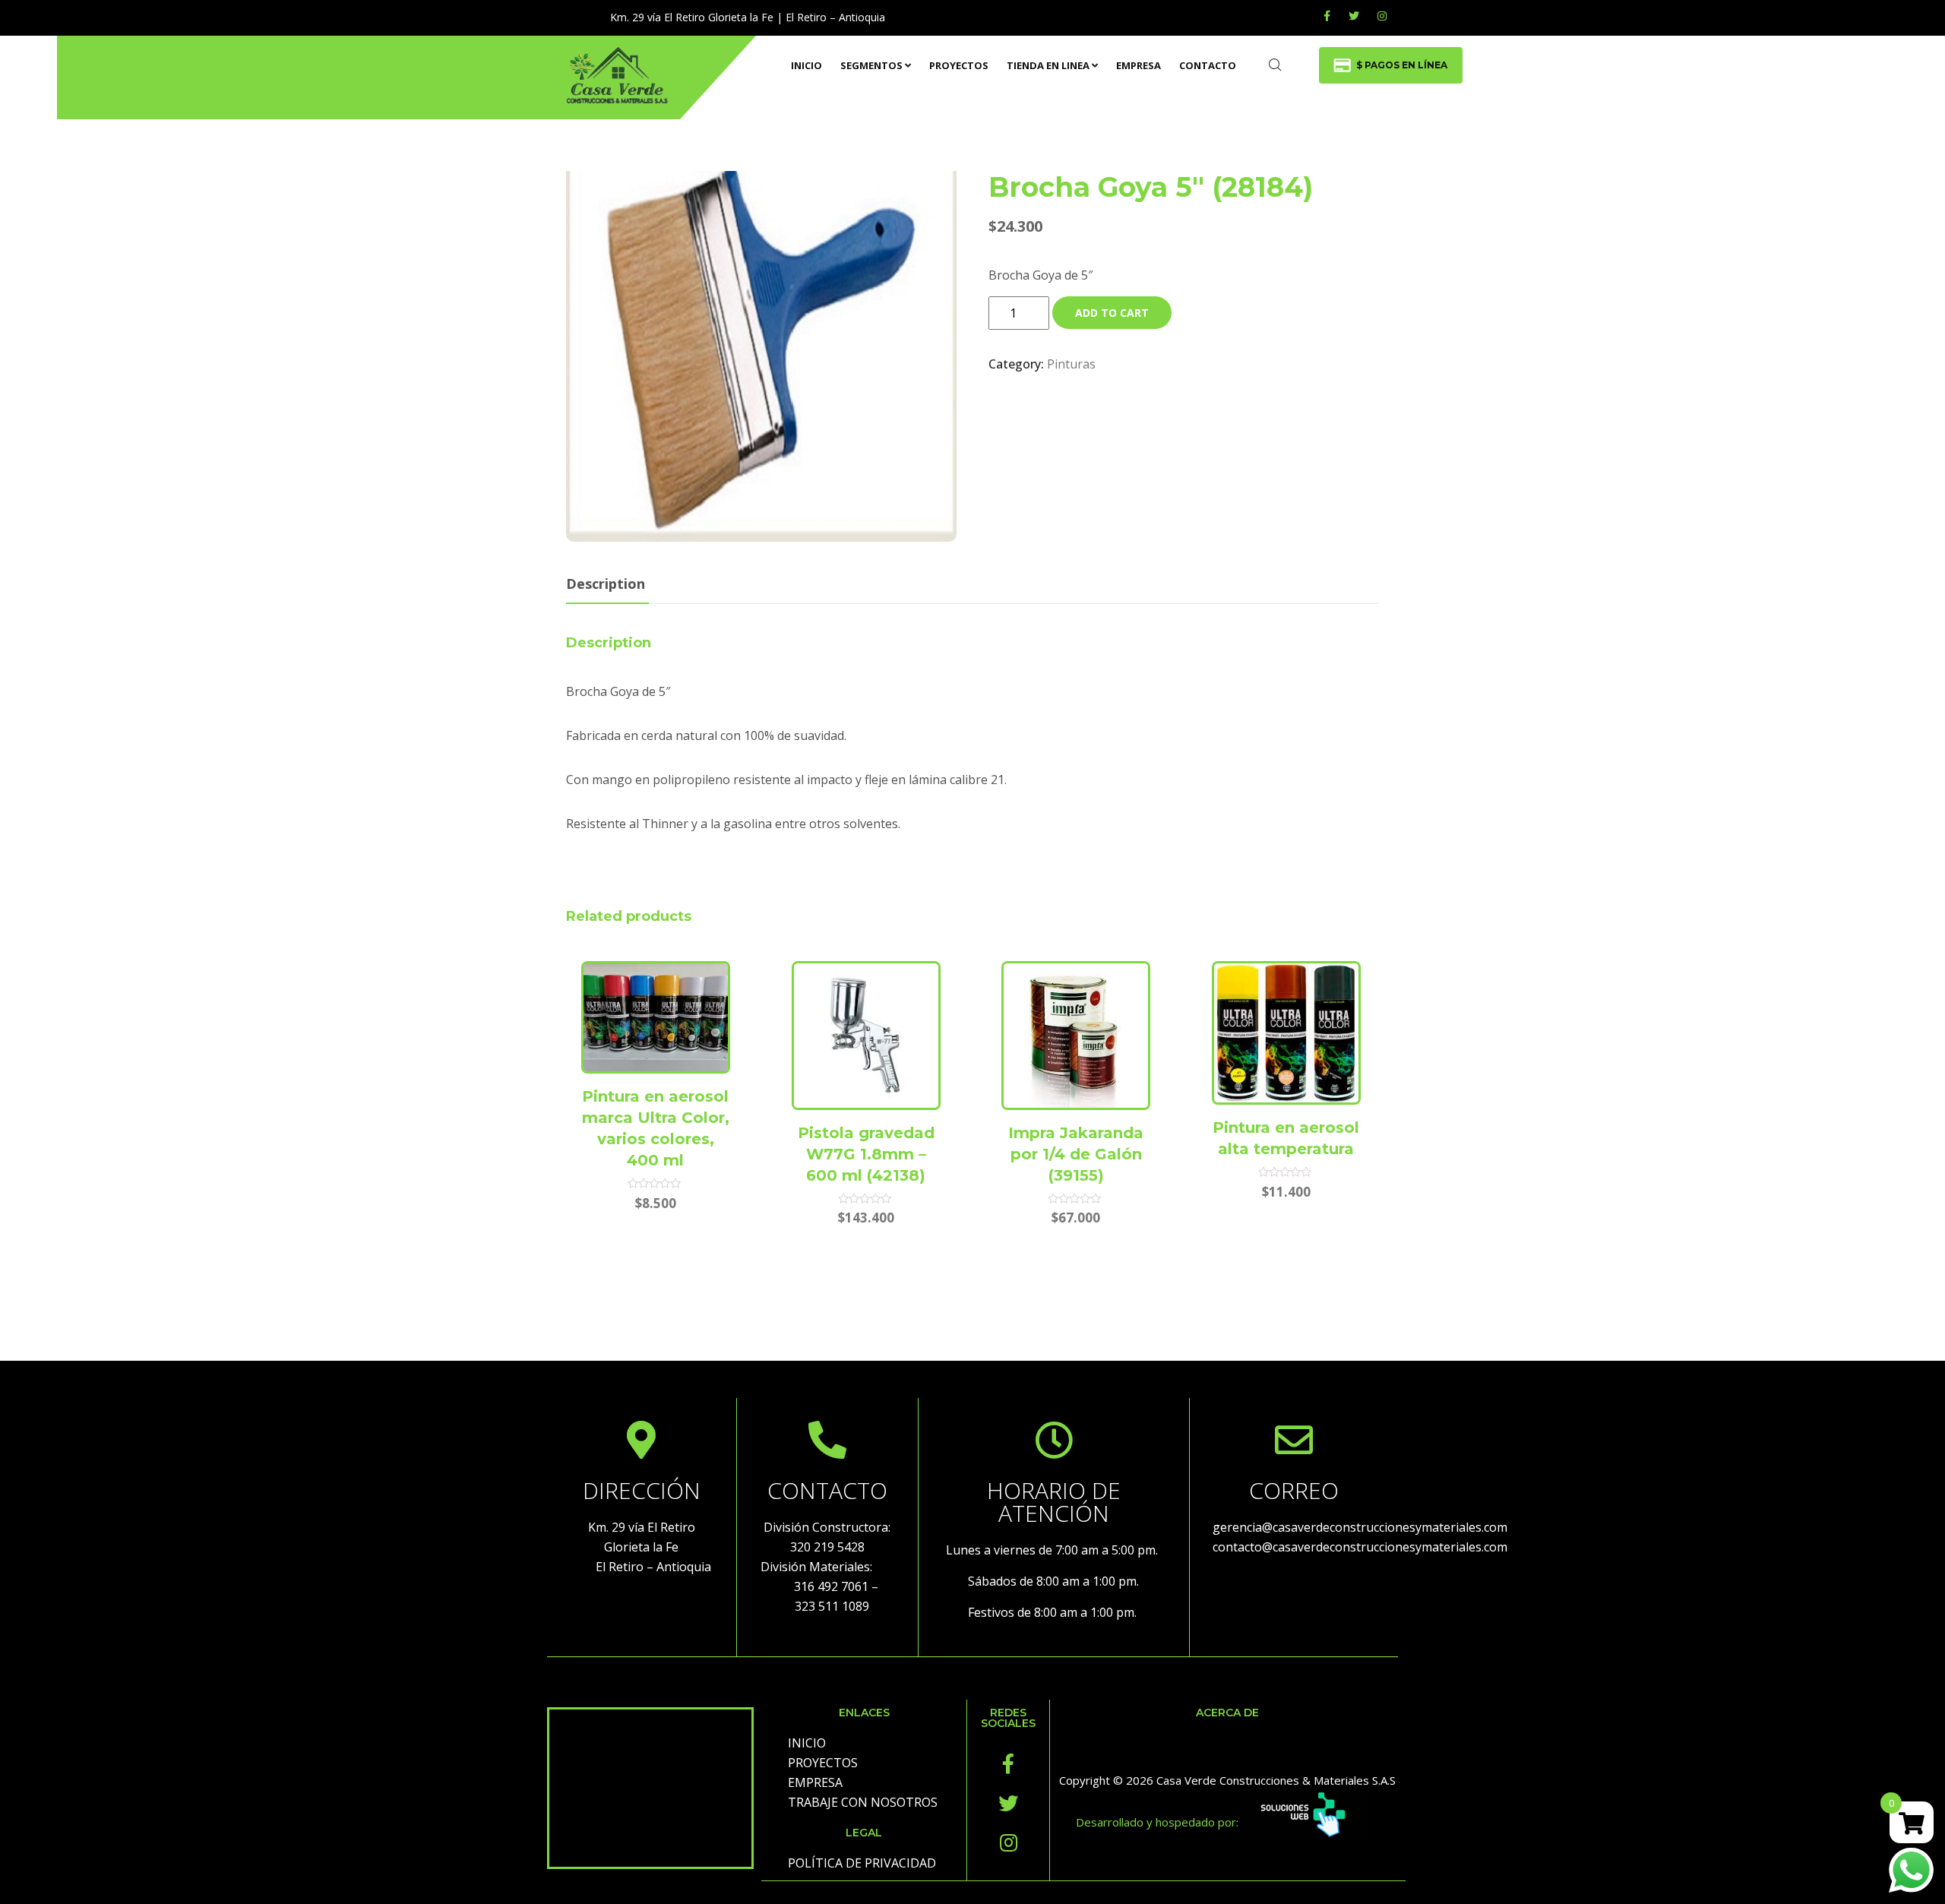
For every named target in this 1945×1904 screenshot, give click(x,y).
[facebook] (1327, 16)
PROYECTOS (959, 65)
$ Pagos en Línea (1402, 65)
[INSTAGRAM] (1382, 16)
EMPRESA (1139, 65)
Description (606, 584)
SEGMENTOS (871, 65)
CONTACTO (1208, 65)
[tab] (606, 585)
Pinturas (1071, 364)
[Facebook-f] (1008, 1763)
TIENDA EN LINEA (1048, 65)
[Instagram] (1008, 1842)
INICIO (806, 65)
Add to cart (1112, 313)
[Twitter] (1354, 16)
